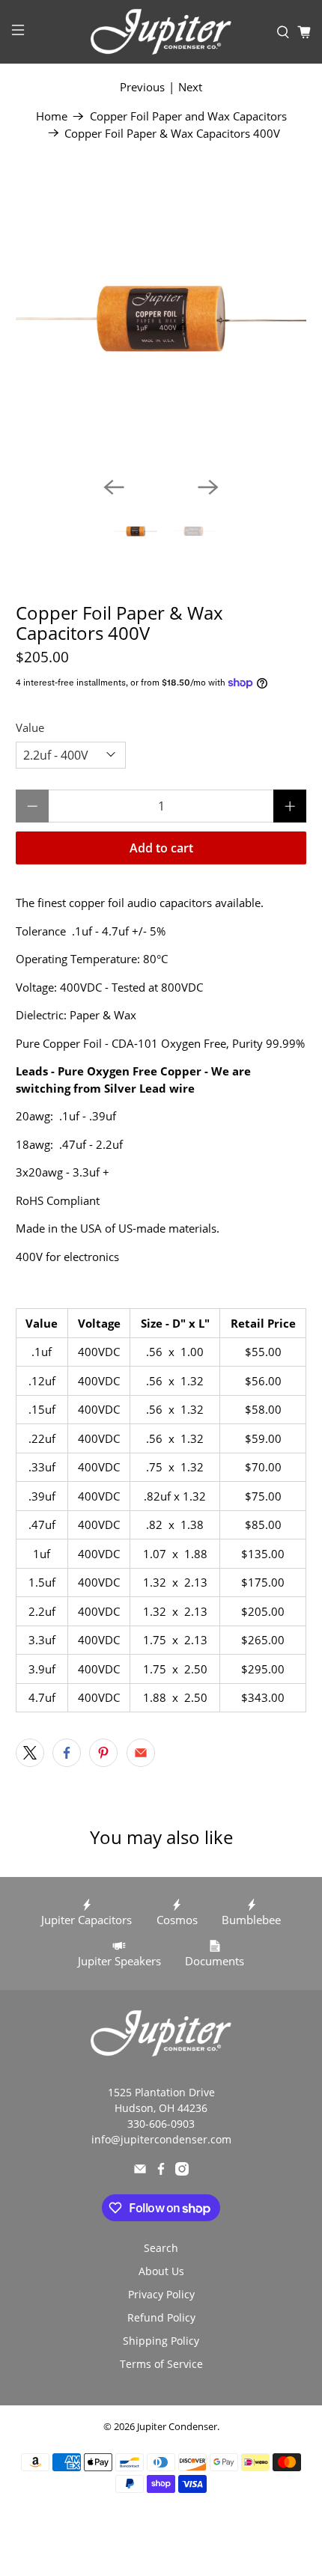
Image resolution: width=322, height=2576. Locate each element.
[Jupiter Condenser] (161, 32)
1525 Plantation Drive (161, 2092)
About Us (161, 2271)
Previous (142, 87)
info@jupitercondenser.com (161, 2139)
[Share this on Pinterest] (103, 1753)
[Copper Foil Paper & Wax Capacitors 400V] (161, 320)
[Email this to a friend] (141, 1753)
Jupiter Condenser (177, 2427)
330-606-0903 (161, 2124)
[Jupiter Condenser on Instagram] (182, 2171)
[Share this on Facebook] (67, 1753)
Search (161, 2248)
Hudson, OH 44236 (161, 2108)
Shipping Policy (161, 2341)
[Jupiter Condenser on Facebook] (161, 2171)
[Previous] (114, 487)
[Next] (208, 487)
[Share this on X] (30, 1753)
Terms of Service (161, 2364)
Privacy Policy (161, 2294)
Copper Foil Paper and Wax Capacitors (188, 116)
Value (30, 727)
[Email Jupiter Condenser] (140, 2171)
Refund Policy (161, 2317)
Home (52, 116)
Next (190, 87)
